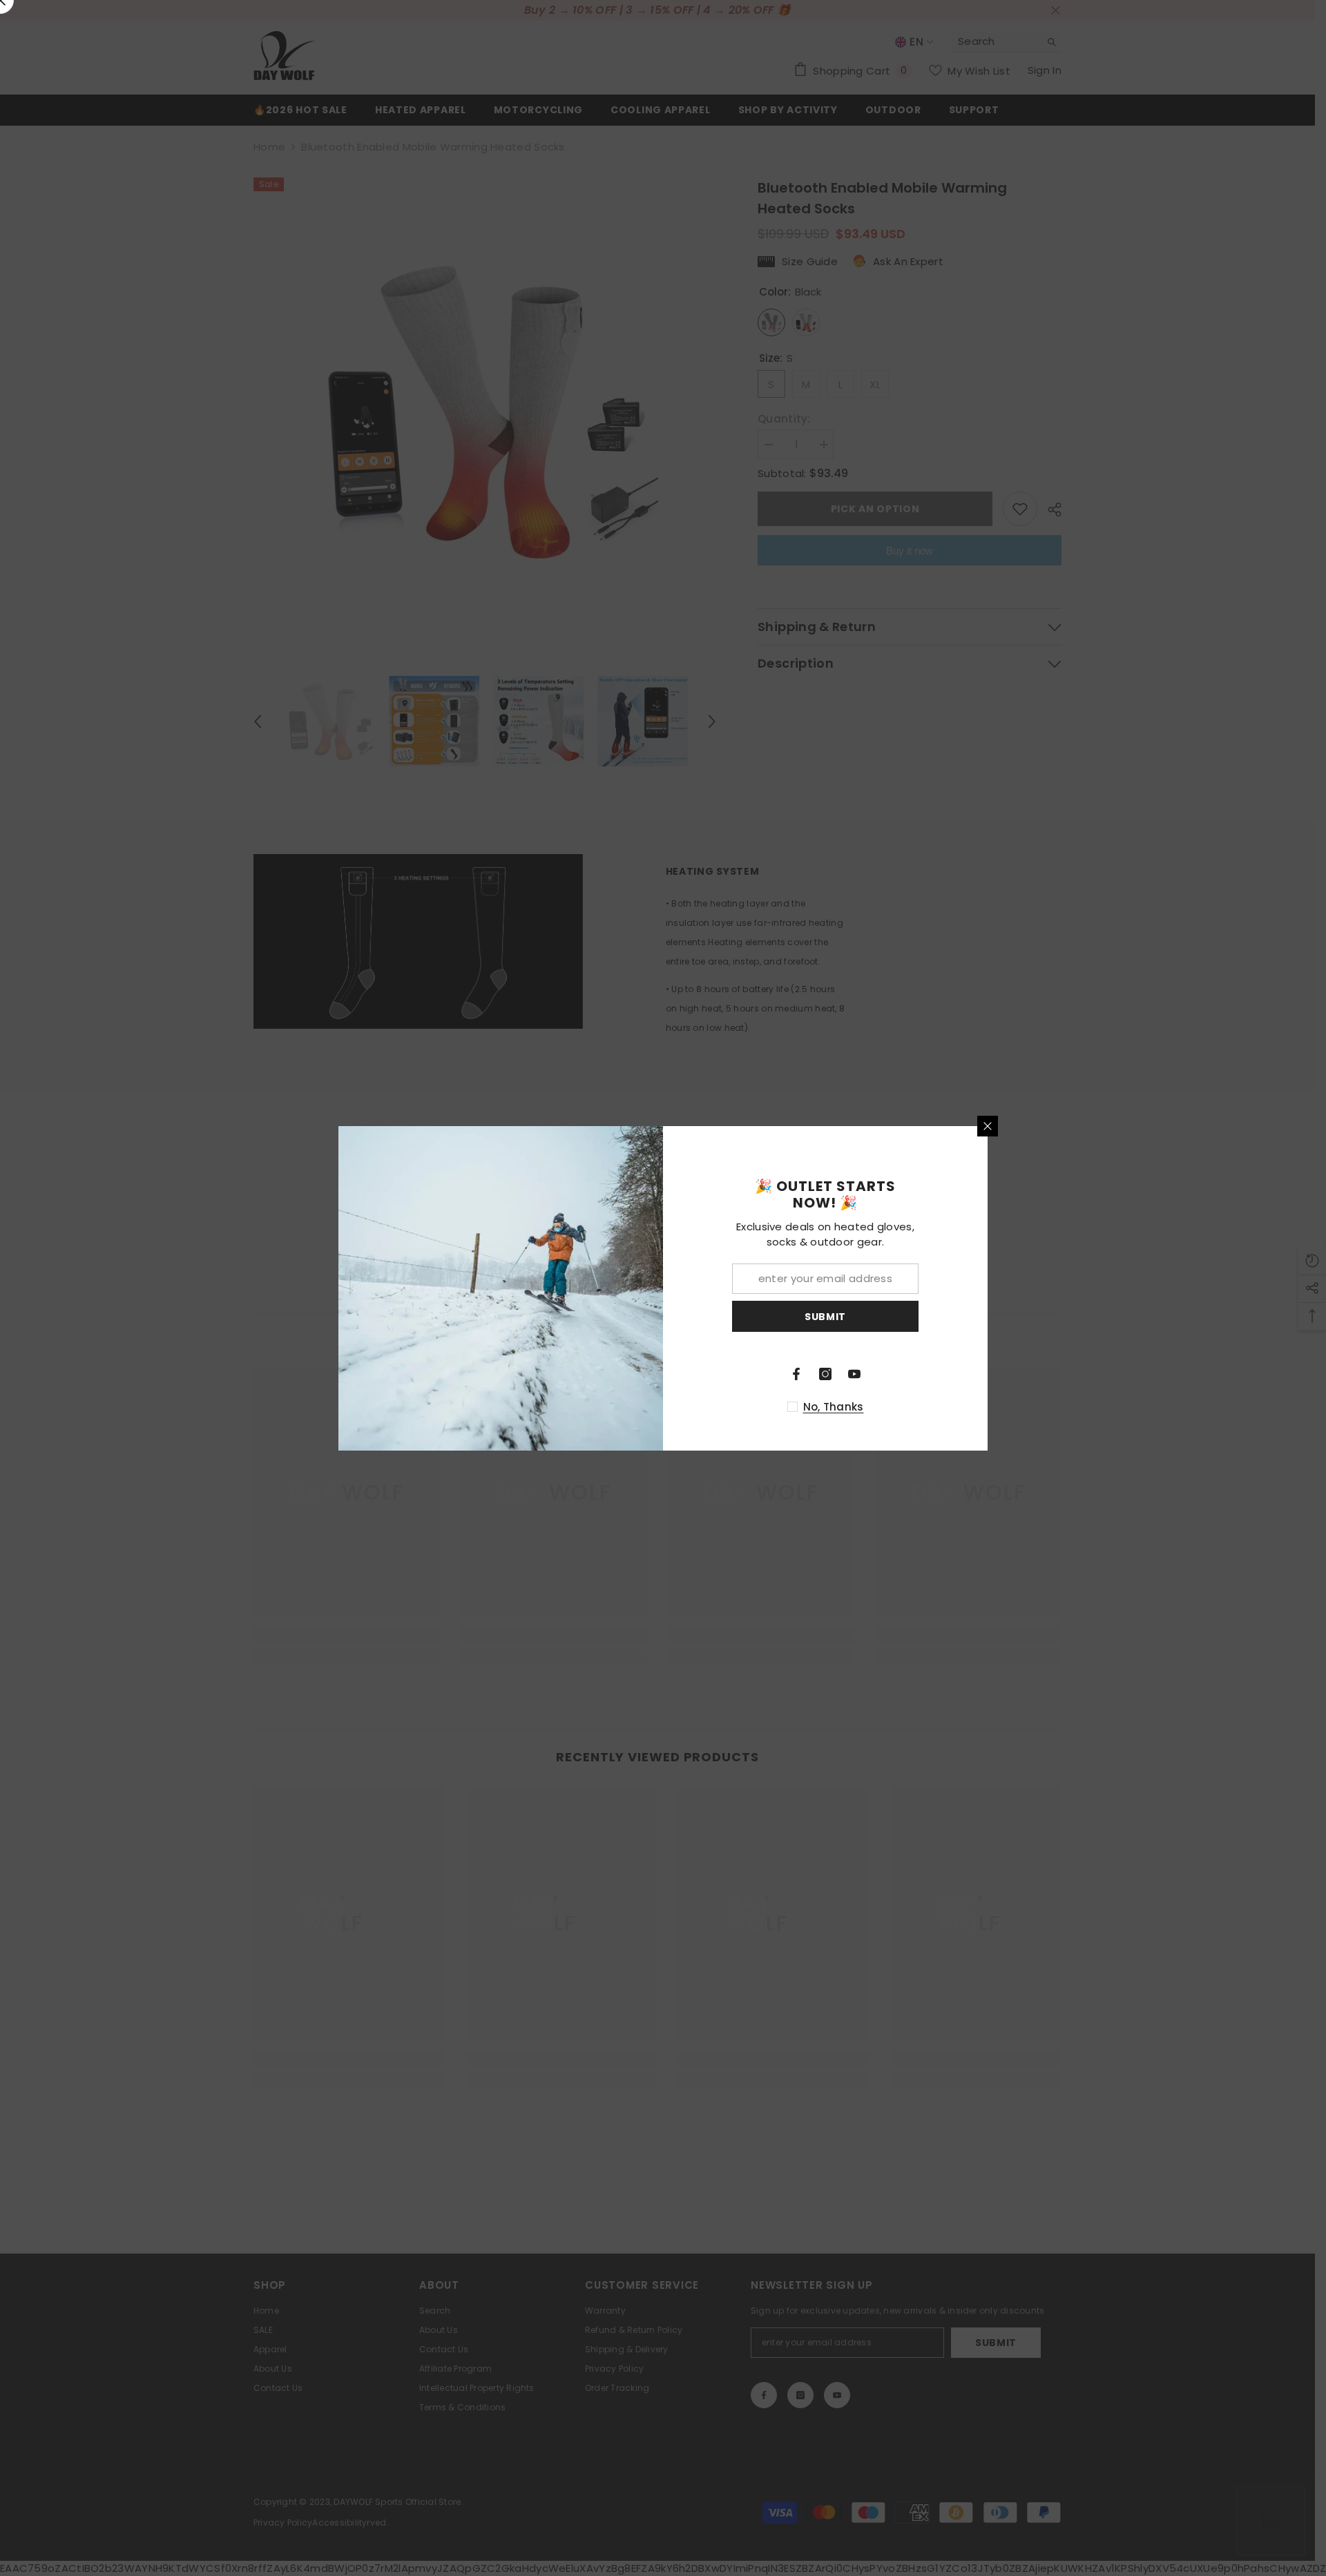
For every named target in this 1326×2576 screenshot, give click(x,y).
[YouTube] (854, 1374)
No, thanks (834, 1407)
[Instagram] (825, 1374)
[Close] (988, 1126)
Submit (825, 1316)
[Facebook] (796, 1374)
